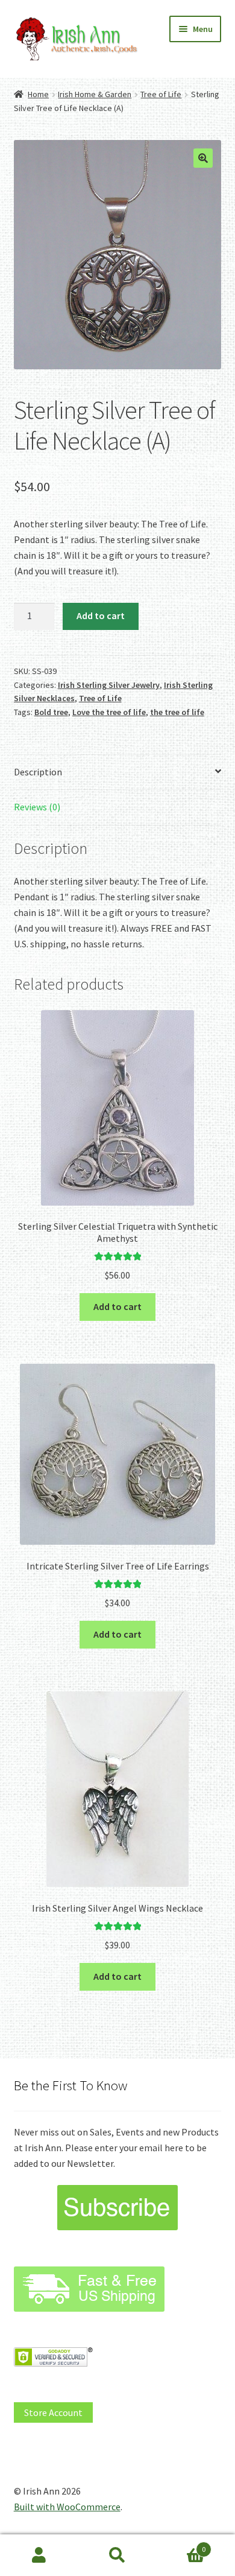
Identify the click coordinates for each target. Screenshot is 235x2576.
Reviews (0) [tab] (37, 807)
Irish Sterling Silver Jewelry (109, 685)
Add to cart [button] (117, 1306)
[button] (203, 158)
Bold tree (51, 712)
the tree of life (177, 712)
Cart (181, 2545)
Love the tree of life (109, 712)
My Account (39, 2555)
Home (38, 94)
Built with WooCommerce (67, 2507)
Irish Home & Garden (95, 94)
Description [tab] (38, 772)
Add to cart (101, 615)
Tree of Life (161, 94)
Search (117, 2555)
